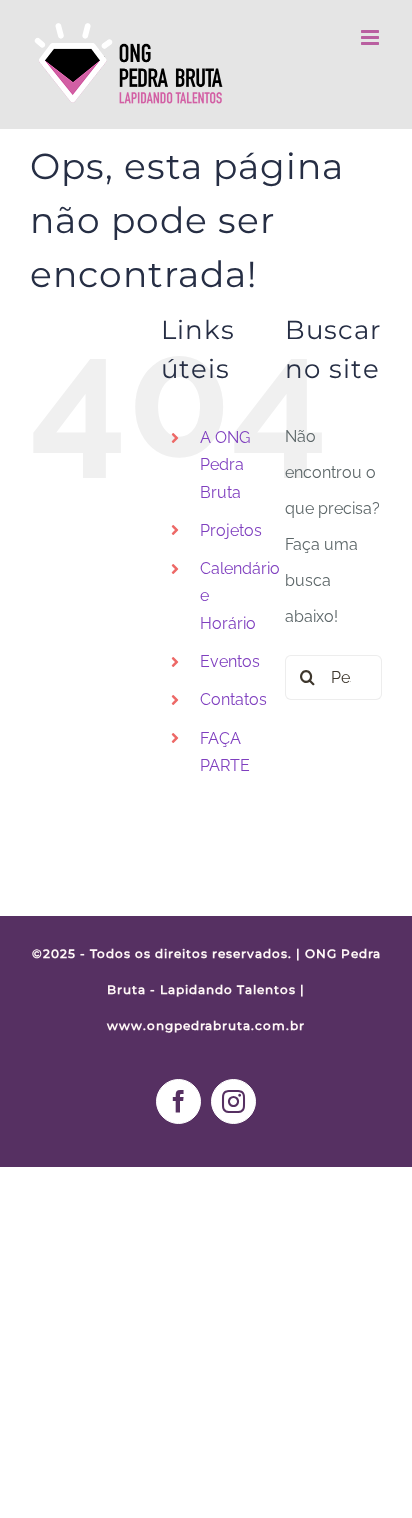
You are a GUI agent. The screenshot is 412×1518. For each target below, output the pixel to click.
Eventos (230, 661)
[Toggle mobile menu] (371, 37)
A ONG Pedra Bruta (225, 464)
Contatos (233, 699)
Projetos (231, 530)
